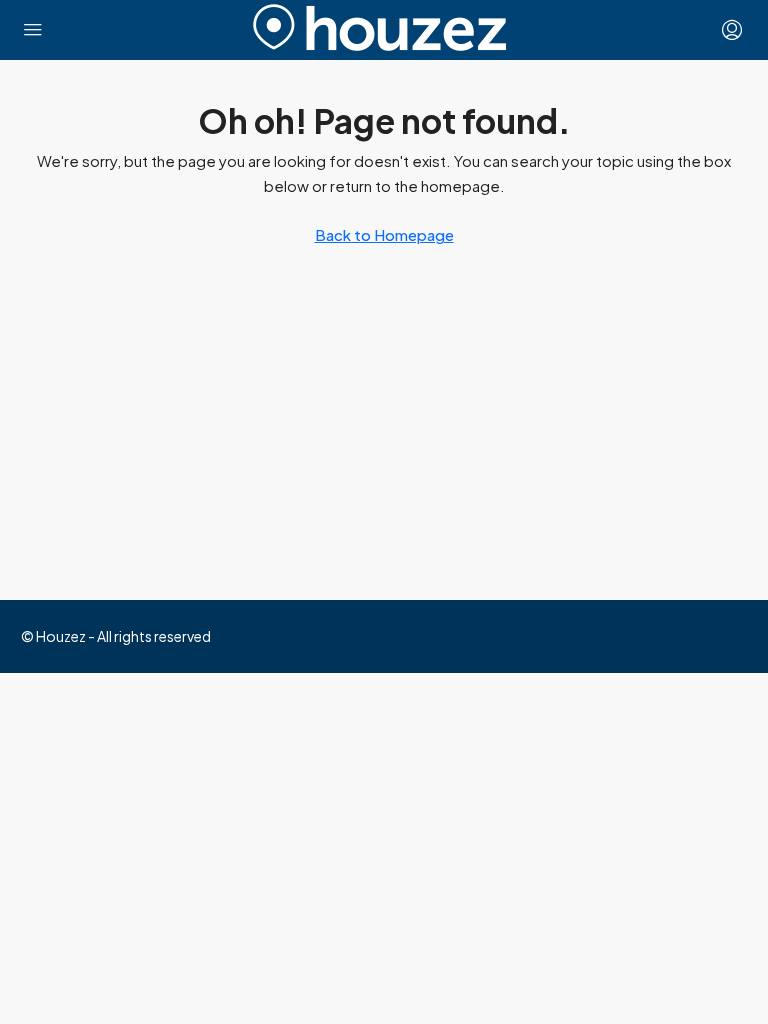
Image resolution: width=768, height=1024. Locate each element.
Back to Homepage (384, 234)
